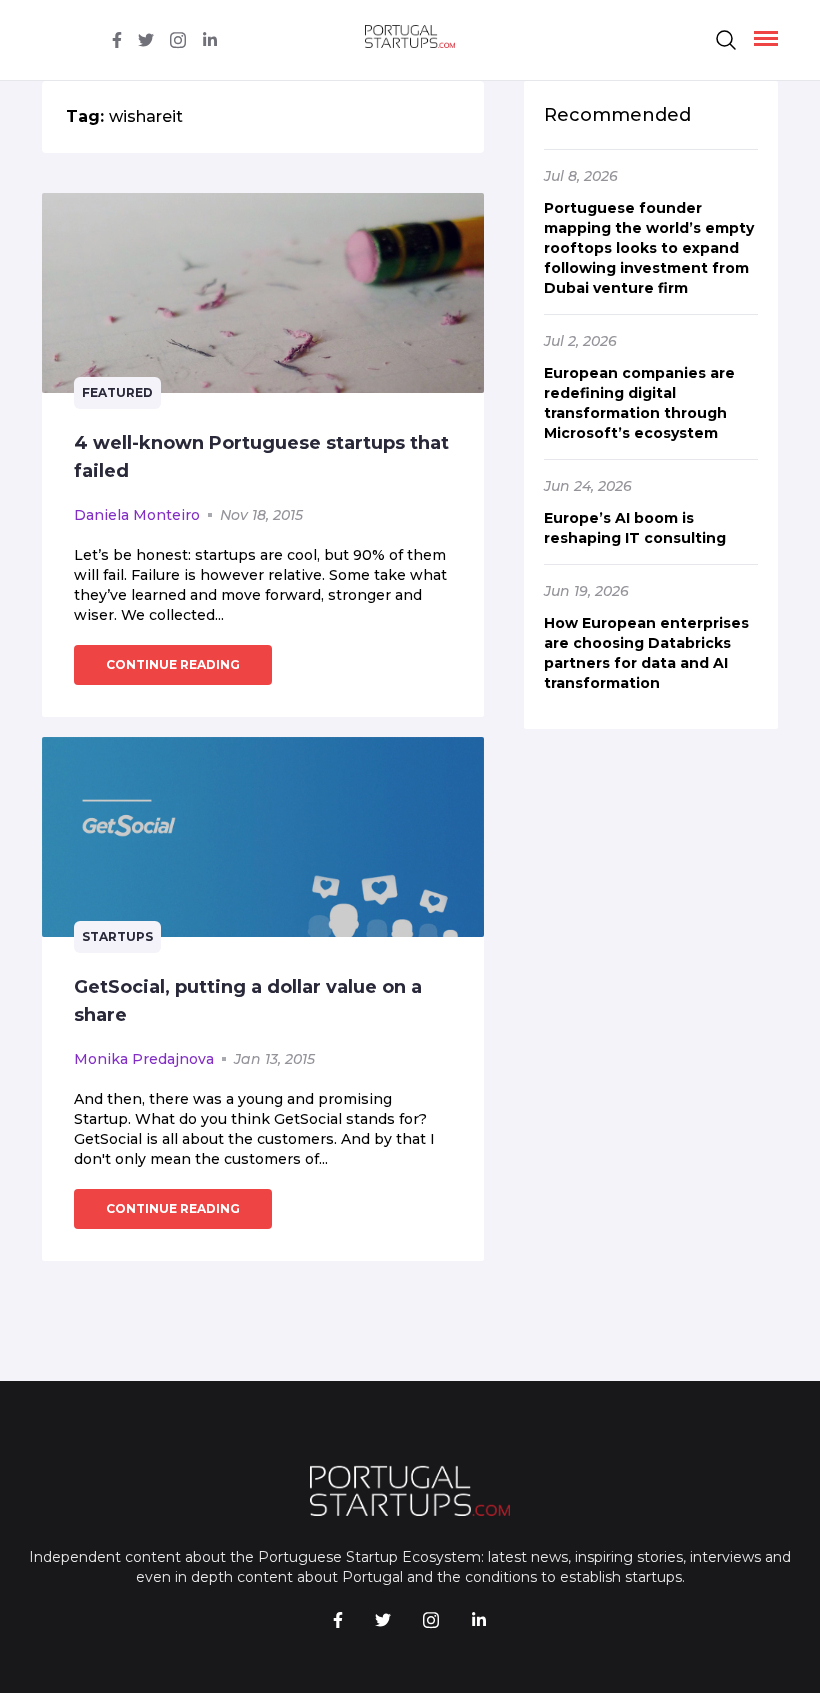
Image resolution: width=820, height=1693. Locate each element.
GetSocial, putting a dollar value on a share (248, 1001)
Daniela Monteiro (137, 515)
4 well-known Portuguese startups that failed (261, 457)
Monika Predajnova (144, 1059)
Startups (117, 936)
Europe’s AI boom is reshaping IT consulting (635, 528)
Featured (117, 392)
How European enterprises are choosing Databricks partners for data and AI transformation (646, 653)
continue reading (173, 664)
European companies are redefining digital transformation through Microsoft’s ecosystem (639, 403)
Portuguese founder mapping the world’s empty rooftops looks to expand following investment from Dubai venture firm (649, 248)
